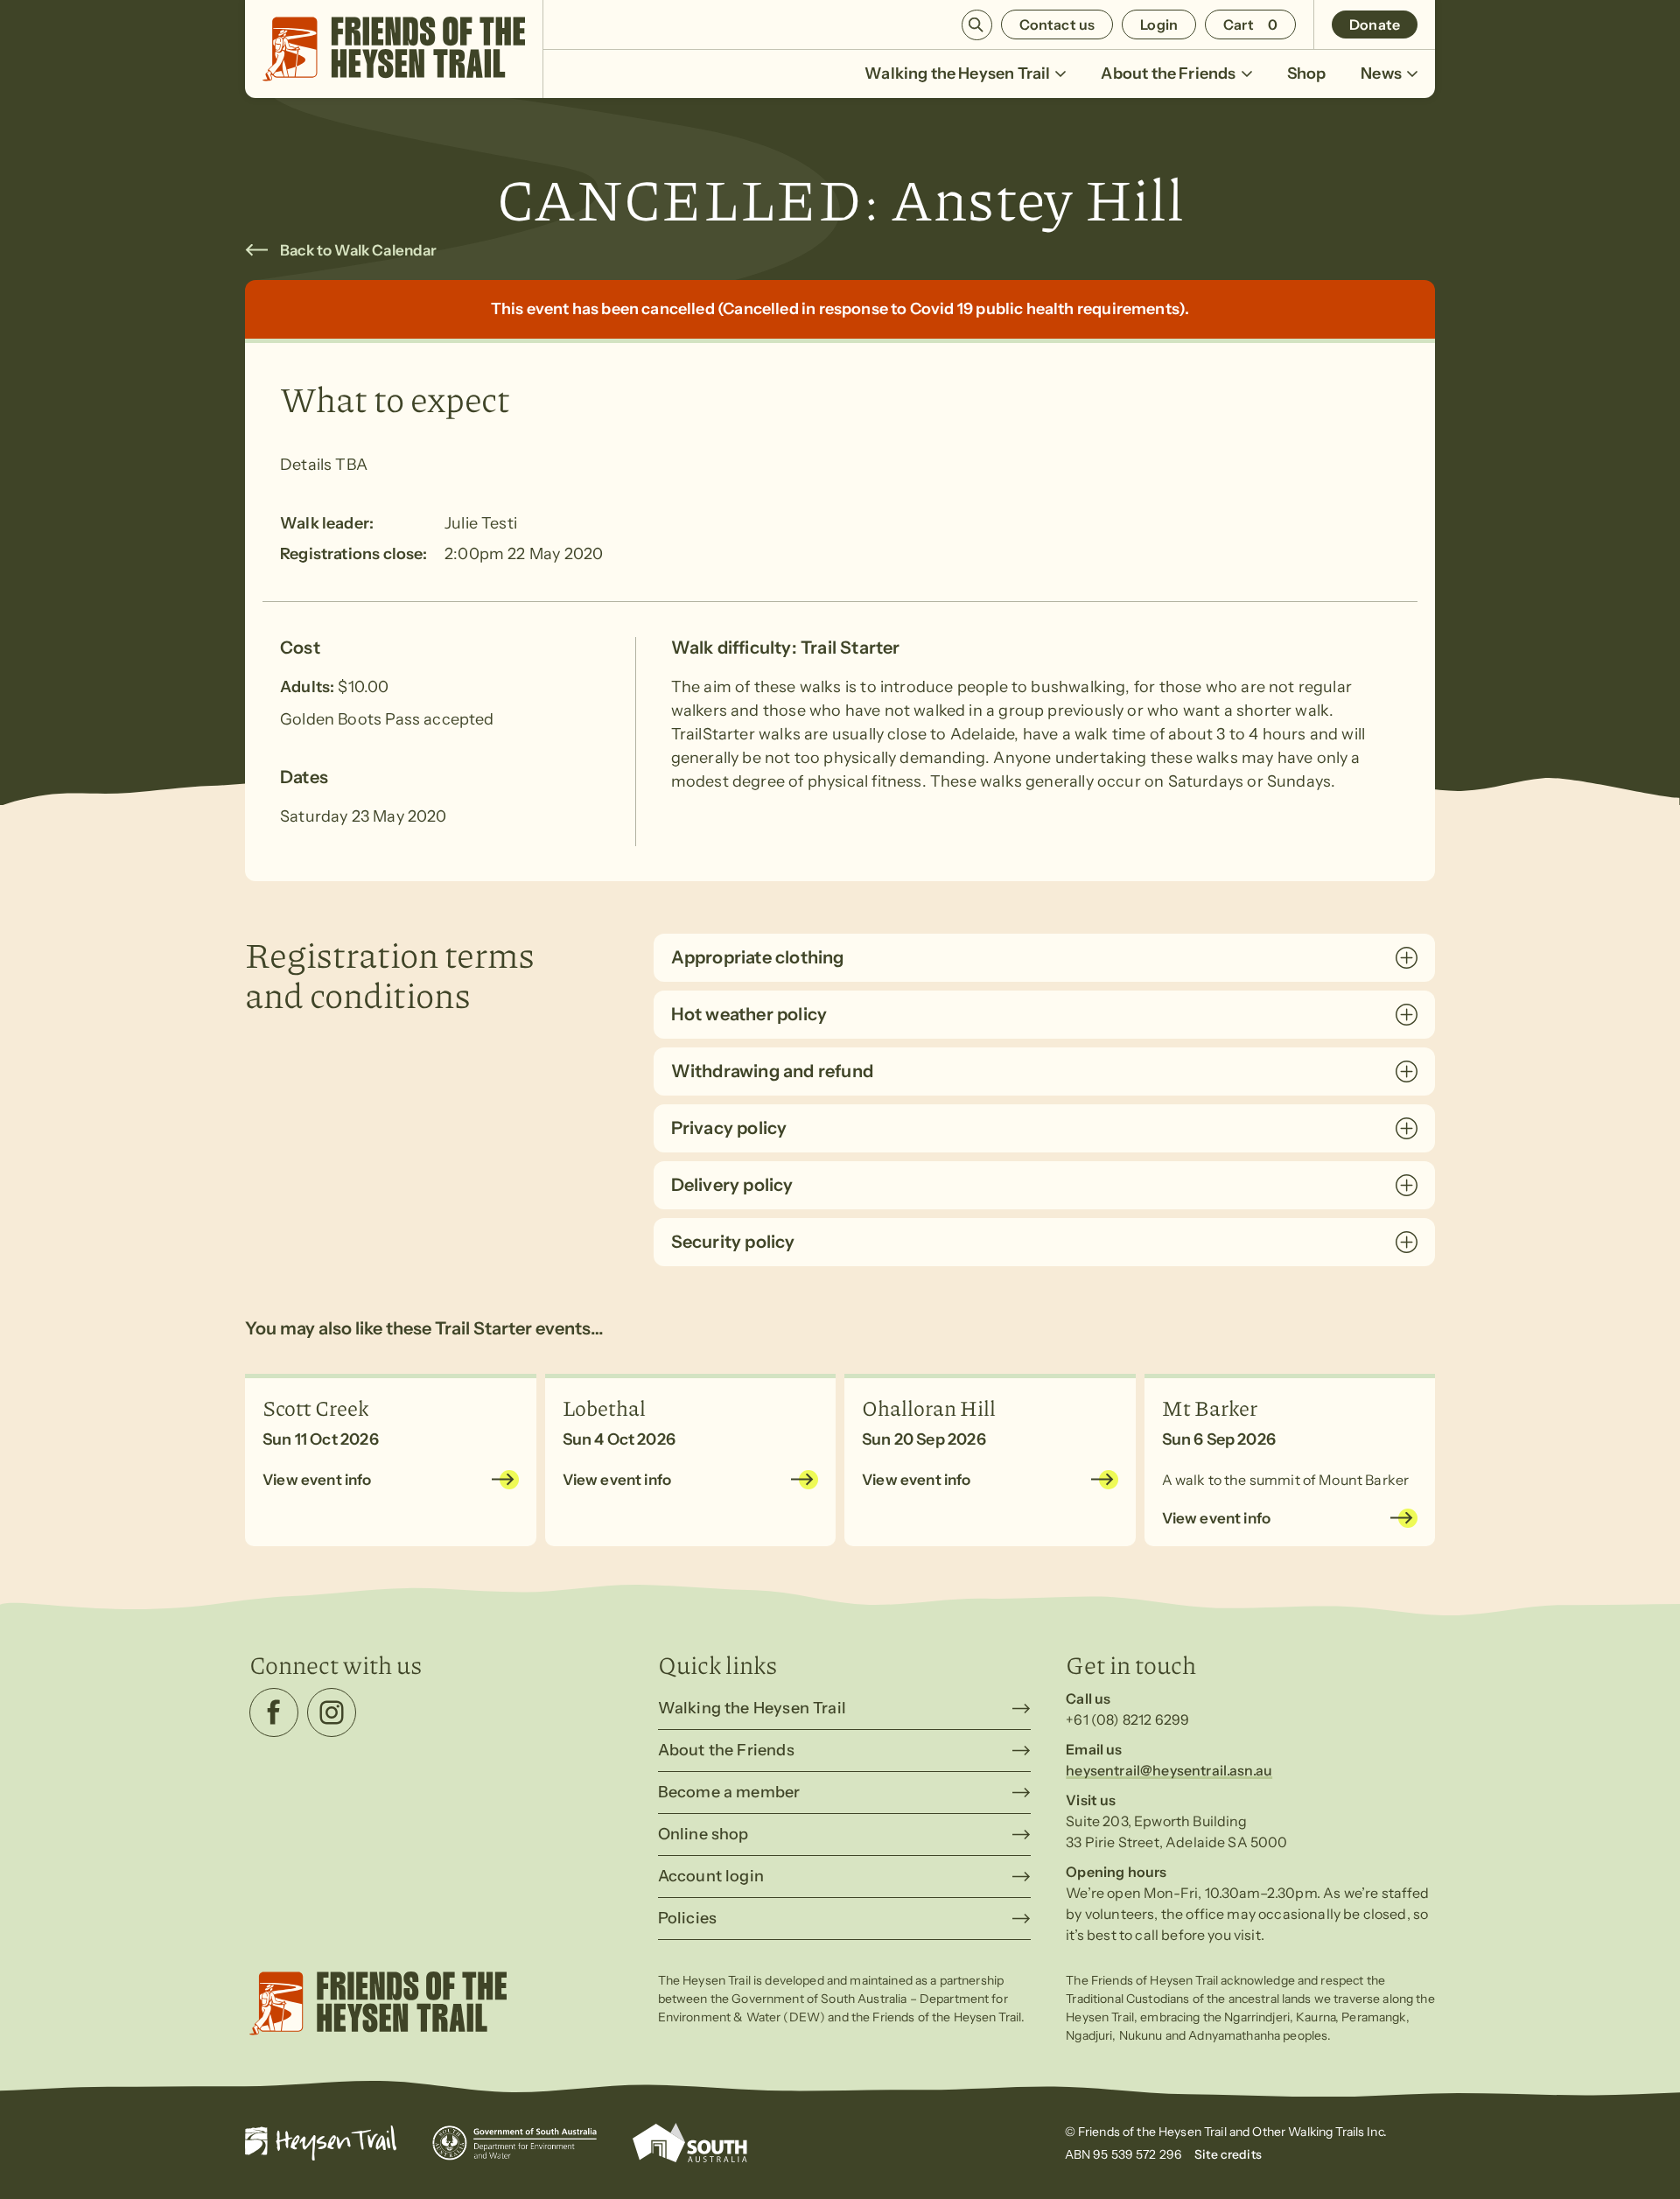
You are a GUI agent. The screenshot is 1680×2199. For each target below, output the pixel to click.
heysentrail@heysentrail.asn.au (1169, 1770)
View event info (317, 1480)
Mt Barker (1210, 1407)
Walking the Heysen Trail (957, 74)
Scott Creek (316, 1407)
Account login (711, 1876)
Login (1159, 25)
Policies (687, 1918)
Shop (1307, 74)
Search (977, 25)
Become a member (729, 1792)
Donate (1375, 25)
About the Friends (1168, 74)
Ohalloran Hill (929, 1407)
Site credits (1228, 2154)
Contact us (1057, 25)
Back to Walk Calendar (359, 250)
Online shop (703, 1834)
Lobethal (604, 1407)
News (1381, 74)
